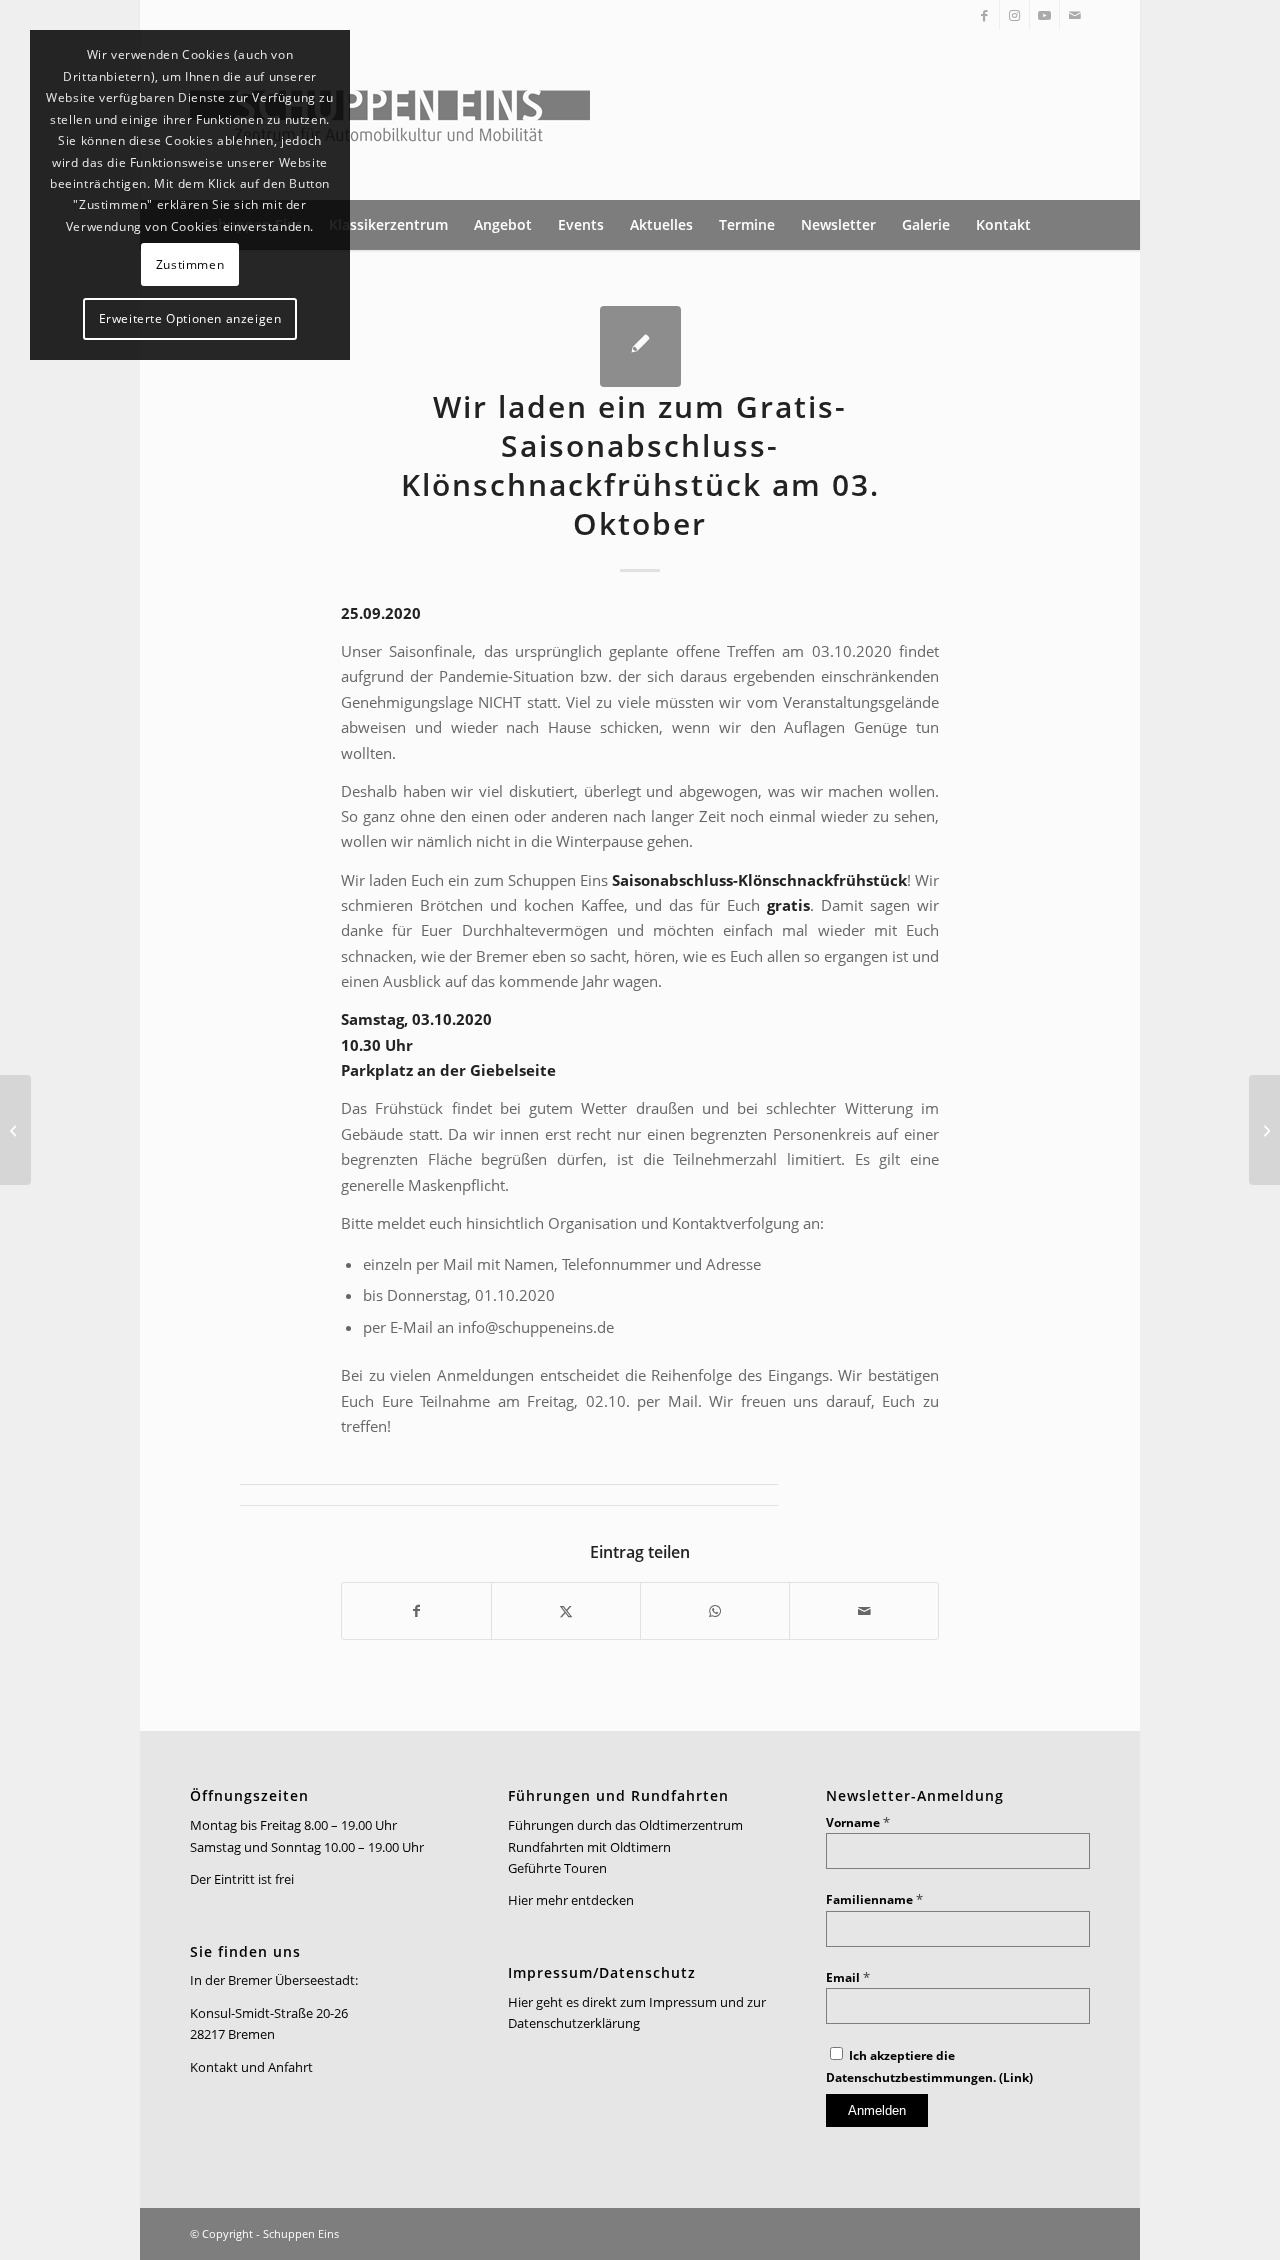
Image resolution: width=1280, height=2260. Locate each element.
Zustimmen (190, 264)
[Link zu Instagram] (1014, 15)
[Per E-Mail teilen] (864, 1611)
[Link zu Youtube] (1044, 15)
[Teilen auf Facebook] (416, 1611)
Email (848, 1977)
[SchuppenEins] (390, 115)
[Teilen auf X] (566, 1611)
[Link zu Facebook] (984, 15)
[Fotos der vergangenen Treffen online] (15, 1130)
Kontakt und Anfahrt (251, 2067)
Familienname (874, 1899)
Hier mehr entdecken (571, 1900)
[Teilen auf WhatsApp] (715, 1611)
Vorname (858, 1822)
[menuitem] (388, 225)
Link (1016, 2077)
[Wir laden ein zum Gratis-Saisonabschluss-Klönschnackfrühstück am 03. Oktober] (640, 346)
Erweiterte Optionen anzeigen (190, 318)
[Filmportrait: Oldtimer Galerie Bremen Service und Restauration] (1264, 1130)
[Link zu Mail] (1075, 15)
